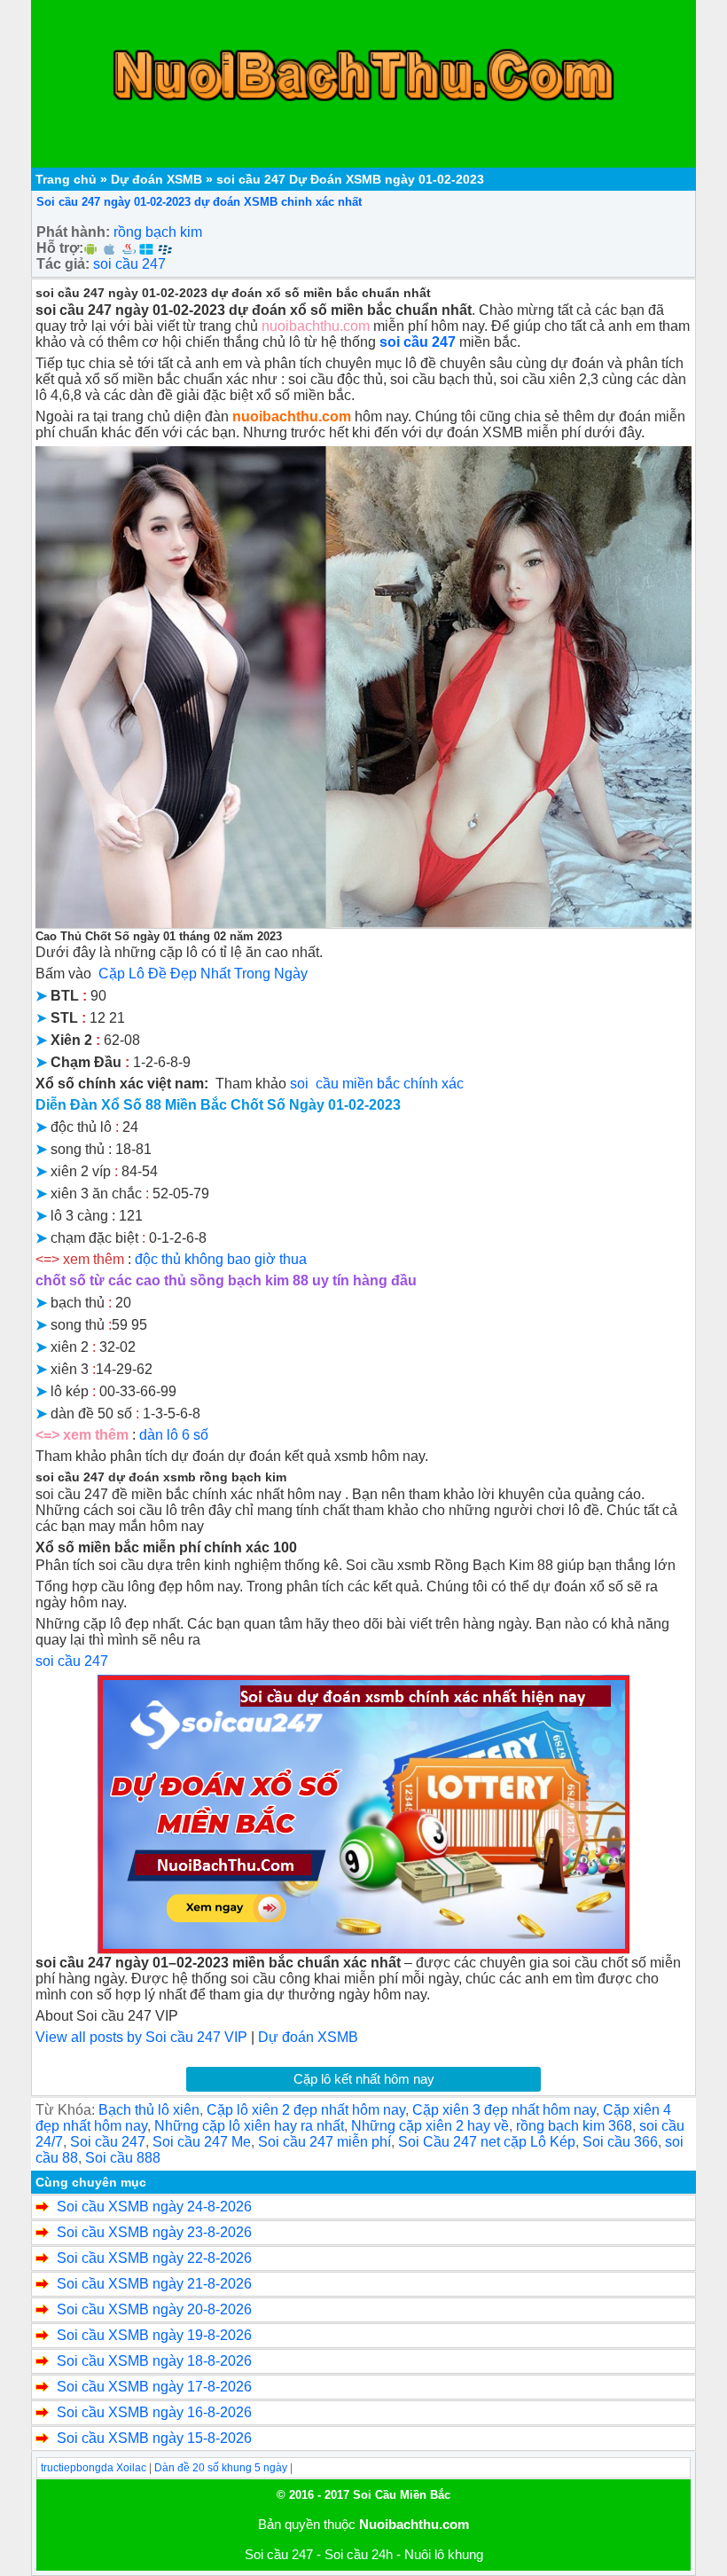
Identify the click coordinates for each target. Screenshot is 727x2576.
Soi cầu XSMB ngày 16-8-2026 (154, 2412)
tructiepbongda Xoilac (94, 2468)
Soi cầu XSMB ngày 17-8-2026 (154, 2387)
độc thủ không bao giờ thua (221, 1259)
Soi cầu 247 (108, 2142)
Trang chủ (66, 179)
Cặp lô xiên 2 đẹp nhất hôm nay (306, 2110)
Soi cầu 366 (620, 2142)
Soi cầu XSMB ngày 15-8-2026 (154, 2438)
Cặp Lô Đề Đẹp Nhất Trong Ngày (203, 974)
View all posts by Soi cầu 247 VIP (141, 2037)
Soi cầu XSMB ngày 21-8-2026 (154, 2284)
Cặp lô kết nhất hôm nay (364, 2079)
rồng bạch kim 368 (574, 2126)
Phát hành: (73, 232)
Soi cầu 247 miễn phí (324, 2142)
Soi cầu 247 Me (202, 2142)
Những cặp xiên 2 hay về (430, 2126)
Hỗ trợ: (60, 248)
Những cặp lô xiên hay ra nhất (249, 2126)
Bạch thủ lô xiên (149, 2110)
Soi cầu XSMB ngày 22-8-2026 (154, 2258)
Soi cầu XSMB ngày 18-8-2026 (154, 2361)
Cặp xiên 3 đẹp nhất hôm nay (504, 2110)
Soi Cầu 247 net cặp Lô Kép (487, 2142)
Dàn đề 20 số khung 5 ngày (221, 2468)
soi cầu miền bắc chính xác (377, 1084)
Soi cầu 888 (123, 2158)
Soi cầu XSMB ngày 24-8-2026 (154, 2207)
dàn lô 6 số (172, 1435)
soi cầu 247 (129, 264)
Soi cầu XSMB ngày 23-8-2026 (154, 2232)
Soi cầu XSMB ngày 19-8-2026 (154, 2335)
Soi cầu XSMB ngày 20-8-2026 (154, 2309)
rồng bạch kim (158, 232)
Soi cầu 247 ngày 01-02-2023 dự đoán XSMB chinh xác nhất (199, 202)
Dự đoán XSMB (156, 179)
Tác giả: (63, 264)
